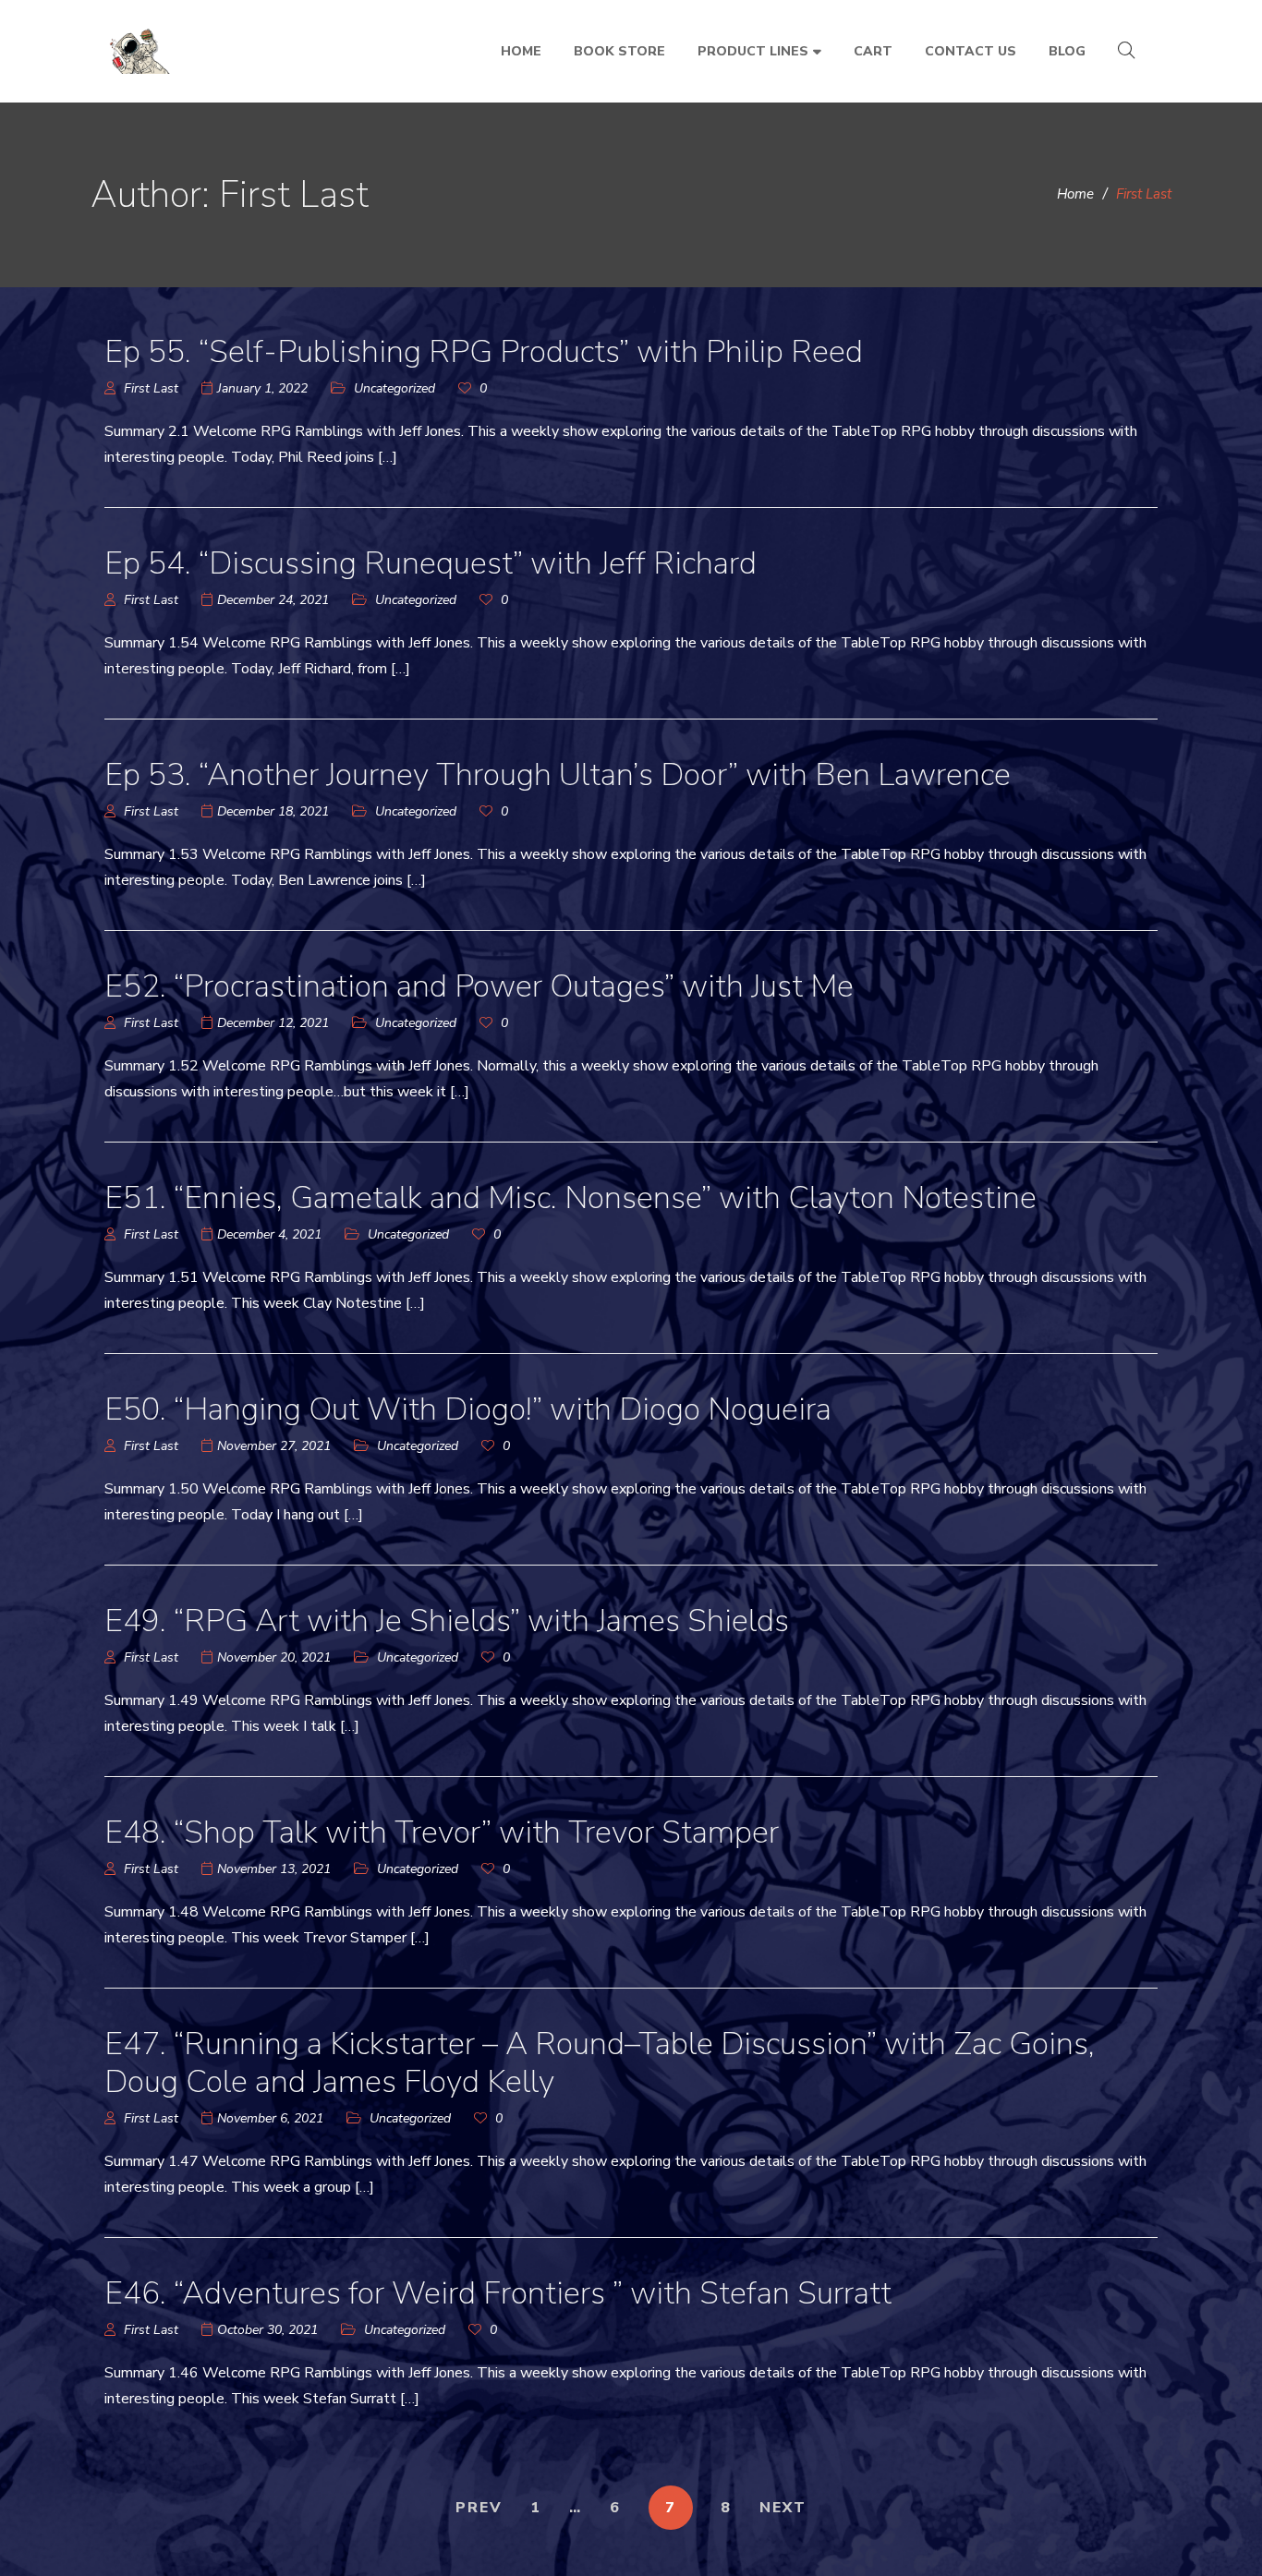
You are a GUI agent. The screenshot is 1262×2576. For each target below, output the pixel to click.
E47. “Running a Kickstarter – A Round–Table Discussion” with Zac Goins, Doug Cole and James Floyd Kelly (600, 2063)
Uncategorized (394, 388)
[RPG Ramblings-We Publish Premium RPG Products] (141, 52)
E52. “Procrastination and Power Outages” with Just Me (479, 986)
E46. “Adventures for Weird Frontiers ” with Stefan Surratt (498, 2293)
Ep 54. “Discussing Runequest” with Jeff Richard (431, 563)
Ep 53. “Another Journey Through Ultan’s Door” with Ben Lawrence (558, 775)
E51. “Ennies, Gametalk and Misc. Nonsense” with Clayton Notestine (570, 1198)
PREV (479, 2508)
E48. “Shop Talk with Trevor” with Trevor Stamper (442, 1832)
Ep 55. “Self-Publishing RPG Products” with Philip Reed (484, 352)
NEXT (783, 2508)
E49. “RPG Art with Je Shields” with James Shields (447, 1621)
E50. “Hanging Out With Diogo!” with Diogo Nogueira (468, 1409)
